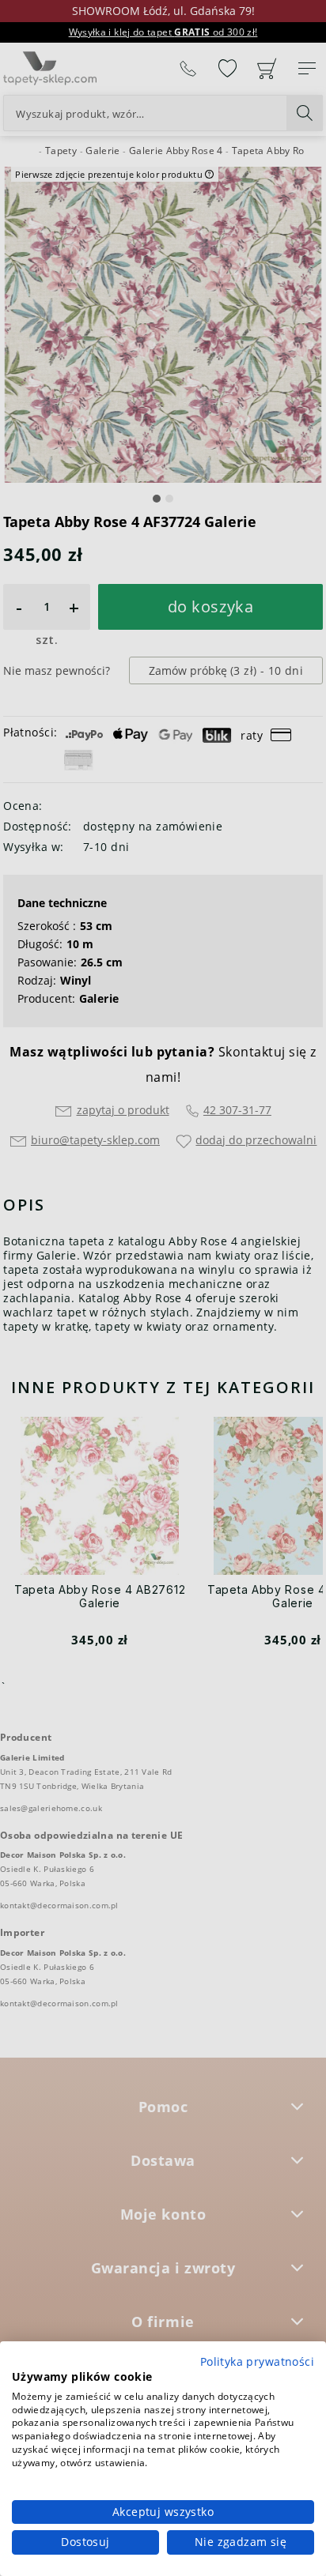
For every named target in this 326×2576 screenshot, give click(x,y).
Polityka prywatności (257, 2361)
